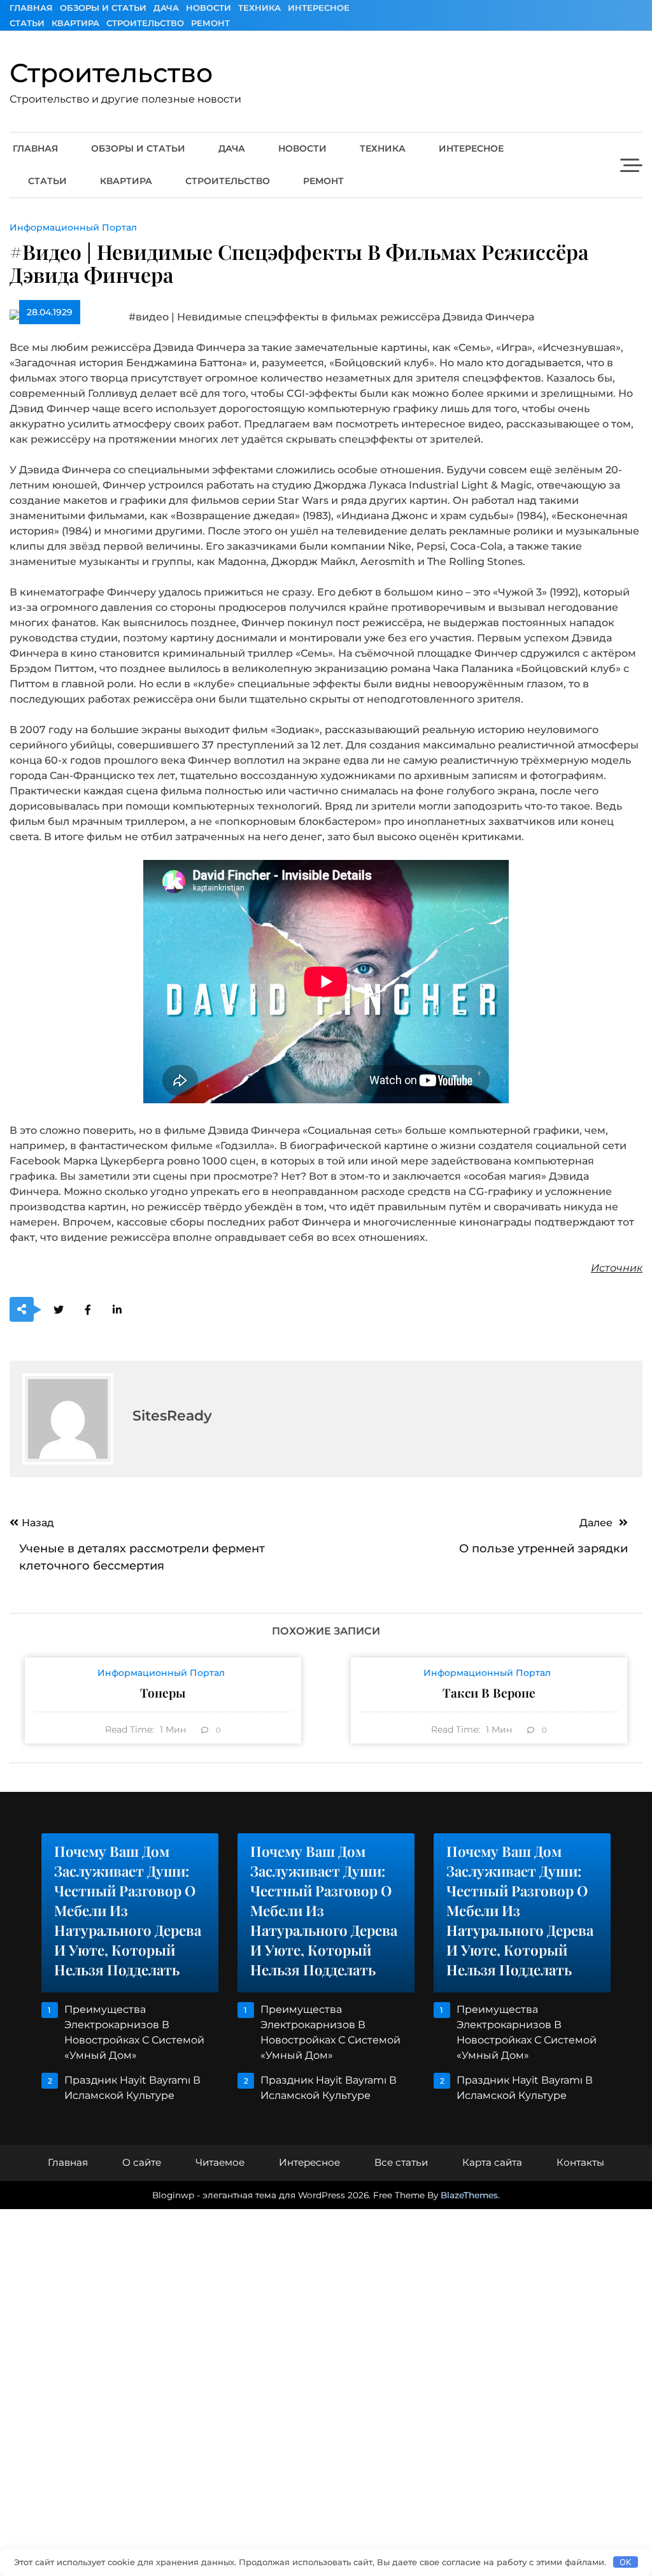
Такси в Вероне (489, 1692)
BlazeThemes (469, 2195)
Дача (166, 8)
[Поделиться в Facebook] (88, 1310)
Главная (31, 8)
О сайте (142, 2162)
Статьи (27, 23)
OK (625, 2562)
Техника (259, 8)
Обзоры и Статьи (103, 8)
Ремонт (210, 23)
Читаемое (220, 2162)
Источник (617, 1268)
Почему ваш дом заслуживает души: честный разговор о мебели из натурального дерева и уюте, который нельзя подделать (128, 1910)
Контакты (580, 2162)
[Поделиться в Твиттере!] (58, 1310)
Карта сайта (492, 2162)
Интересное (319, 8)
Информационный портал (73, 227)
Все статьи (401, 2162)
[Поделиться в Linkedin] (117, 1310)
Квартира (75, 23)
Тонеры (163, 1692)
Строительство (145, 23)
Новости (209, 8)
